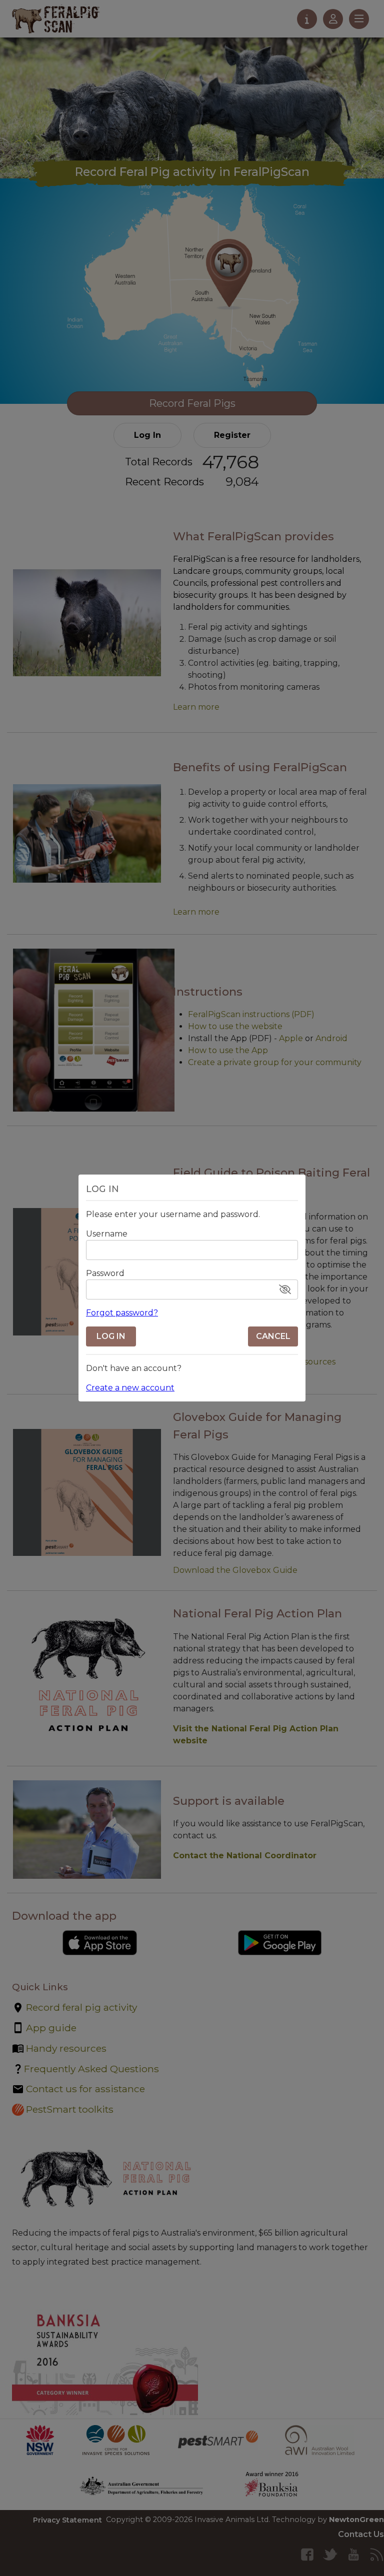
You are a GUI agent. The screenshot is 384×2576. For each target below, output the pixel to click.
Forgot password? (122, 1313)
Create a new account (130, 1388)
